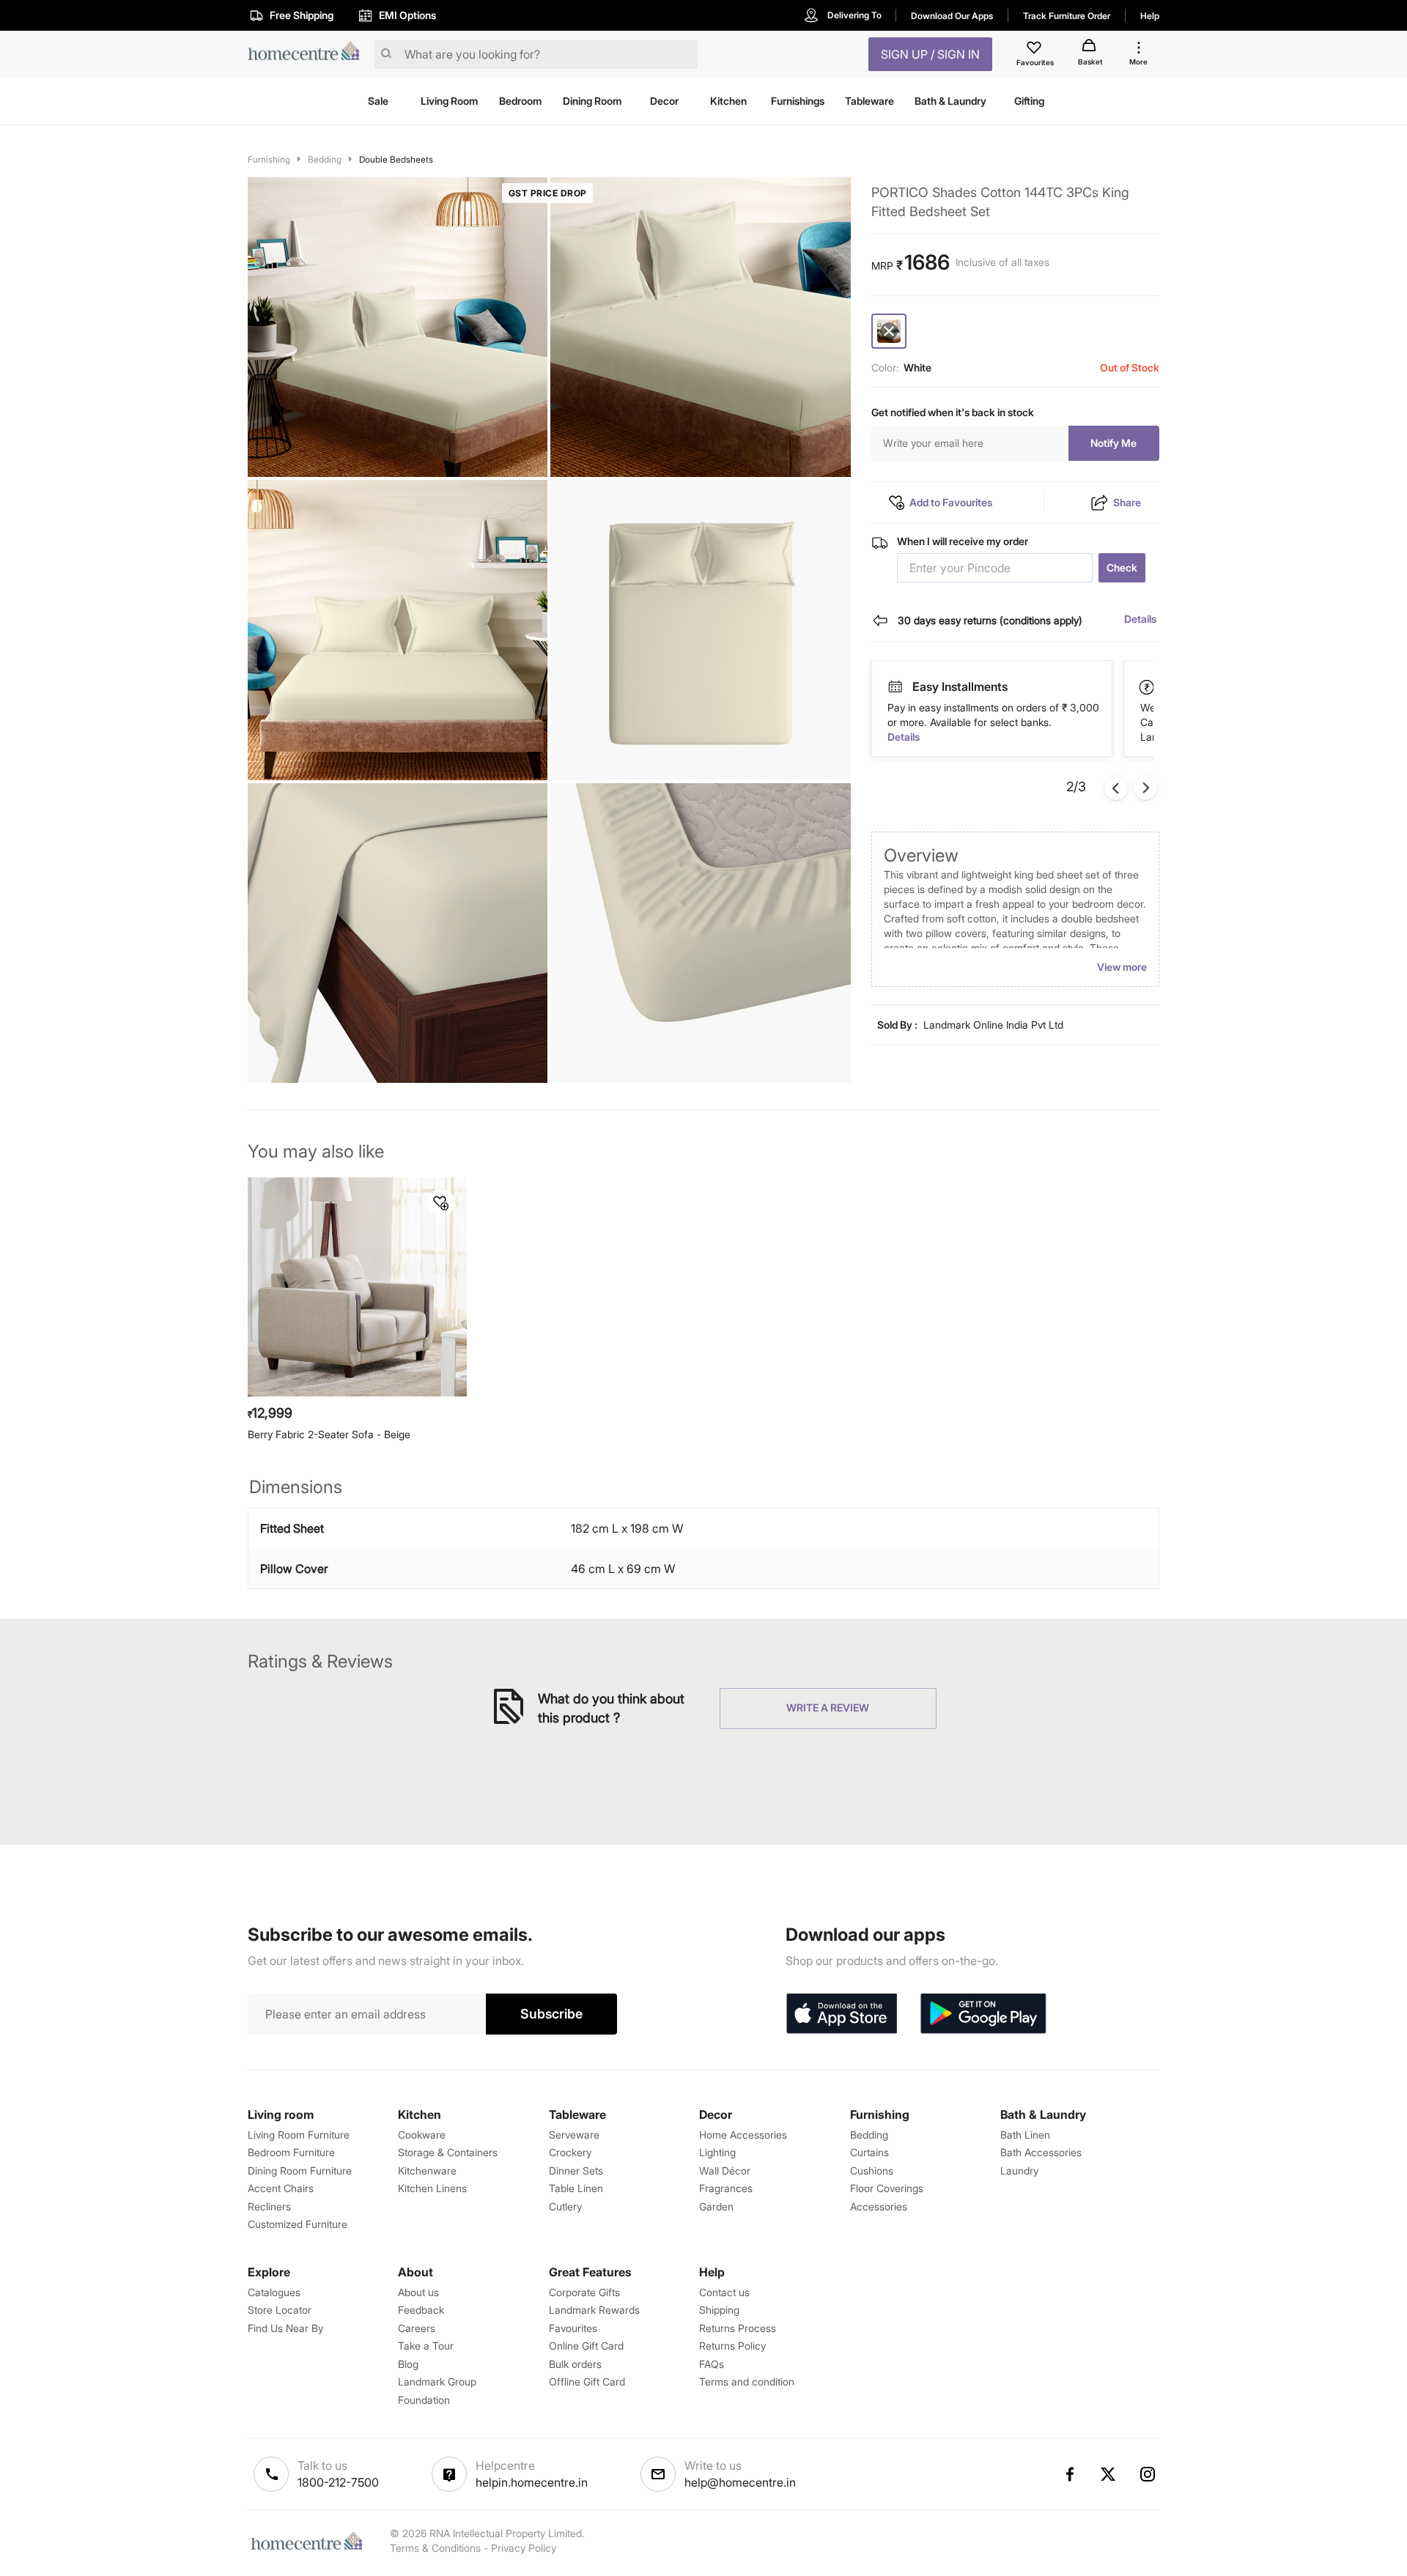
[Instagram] (1148, 2474)
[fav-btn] (441, 1203)
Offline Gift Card (587, 2381)
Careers (417, 2328)
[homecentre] (308, 55)
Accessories (879, 2206)
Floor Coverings (887, 2188)
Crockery (570, 2152)
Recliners (269, 2206)
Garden (716, 2206)
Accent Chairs (281, 2188)
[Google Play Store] (983, 2014)
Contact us (724, 2292)
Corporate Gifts (584, 2292)
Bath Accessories (1041, 2152)
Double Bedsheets (396, 159)
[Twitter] (1109, 2474)
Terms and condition (747, 2381)
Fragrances (726, 2188)
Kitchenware (427, 2170)
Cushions (872, 2170)
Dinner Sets (576, 2170)
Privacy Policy (524, 2548)
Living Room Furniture (299, 2135)
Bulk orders (575, 2364)
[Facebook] (1069, 2474)
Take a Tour (426, 2346)
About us (418, 2292)
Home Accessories (743, 2135)
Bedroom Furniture (291, 2152)
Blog (408, 2364)
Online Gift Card (586, 2346)
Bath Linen (1025, 2135)
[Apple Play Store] (841, 2014)
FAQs (712, 2364)
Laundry (1019, 2170)
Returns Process (738, 2328)
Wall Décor (725, 2170)
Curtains (869, 2152)
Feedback (421, 2310)
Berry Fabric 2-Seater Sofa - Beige (329, 1434)
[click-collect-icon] (1148, 686)
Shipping (719, 2310)
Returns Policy (732, 2346)
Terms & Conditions (435, 2548)
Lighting (717, 2152)
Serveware (574, 2135)
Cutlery (565, 2206)
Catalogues (274, 2292)
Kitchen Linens (432, 2188)
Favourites (573, 2328)
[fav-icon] (1035, 50)
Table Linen (576, 2188)
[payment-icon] (895, 687)
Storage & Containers (448, 2152)
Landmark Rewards (594, 2310)
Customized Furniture (298, 2224)
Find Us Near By (285, 2328)
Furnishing (269, 159)
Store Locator (280, 2310)
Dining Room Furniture (300, 2170)
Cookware (422, 2135)
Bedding (325, 159)
